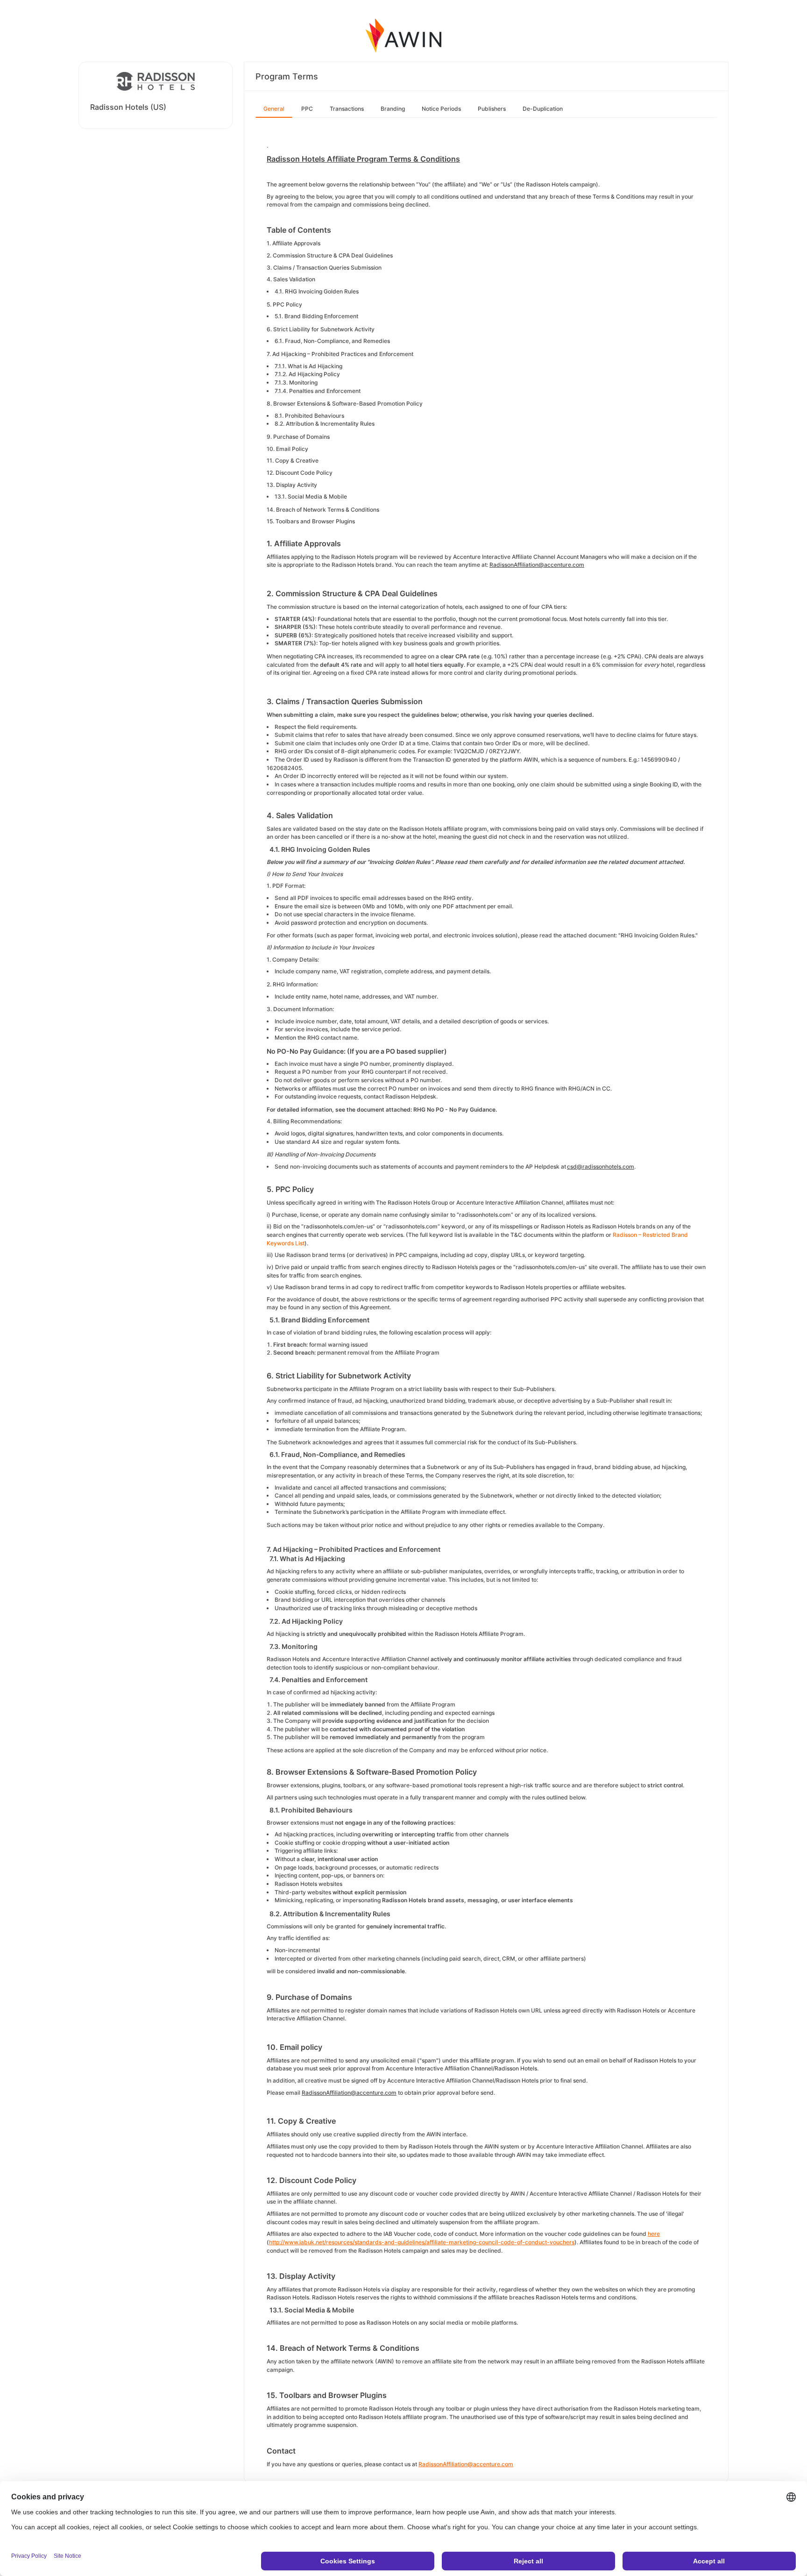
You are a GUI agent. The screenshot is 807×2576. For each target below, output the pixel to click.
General (274, 109)
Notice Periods (441, 109)
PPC (307, 109)
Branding (393, 109)
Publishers (492, 109)
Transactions (347, 109)
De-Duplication (543, 109)
